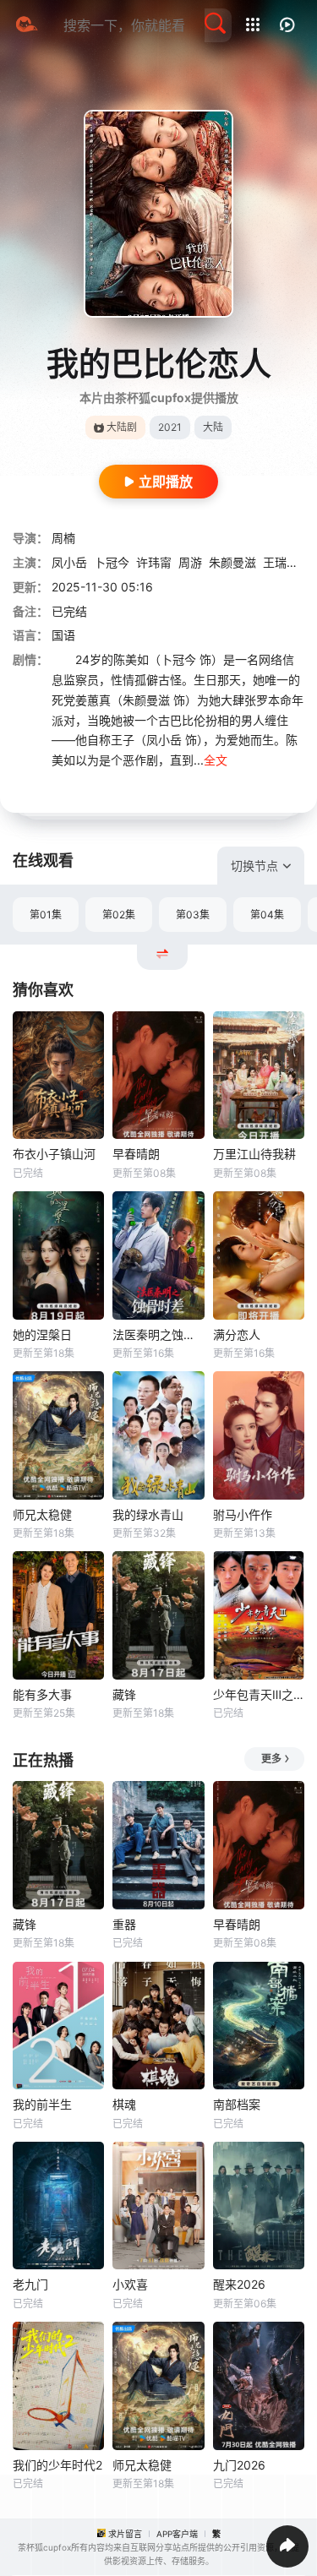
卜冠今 (112, 562)
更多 (271, 1759)
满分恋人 (237, 1334)
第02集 (119, 915)
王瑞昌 (281, 562)
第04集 (267, 915)
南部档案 (237, 2104)
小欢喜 (130, 2284)
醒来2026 (239, 2284)
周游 (190, 562)
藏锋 (124, 1694)
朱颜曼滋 (232, 562)
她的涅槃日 (42, 1334)
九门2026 (239, 2465)
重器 (124, 1924)
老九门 (30, 2284)
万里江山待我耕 (254, 1154)
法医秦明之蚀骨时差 (158, 1334)
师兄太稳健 (42, 1514)
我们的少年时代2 (57, 2465)
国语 (63, 635)
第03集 (193, 915)
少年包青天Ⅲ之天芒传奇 (259, 1694)
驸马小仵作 (243, 1514)
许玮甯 (154, 562)
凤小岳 (69, 562)
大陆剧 (122, 427)
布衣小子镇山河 (54, 1154)
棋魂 (124, 2104)
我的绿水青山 (148, 1514)
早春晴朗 (136, 1154)
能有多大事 (42, 1694)
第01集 (46, 915)
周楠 (63, 538)
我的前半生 (42, 2104)
